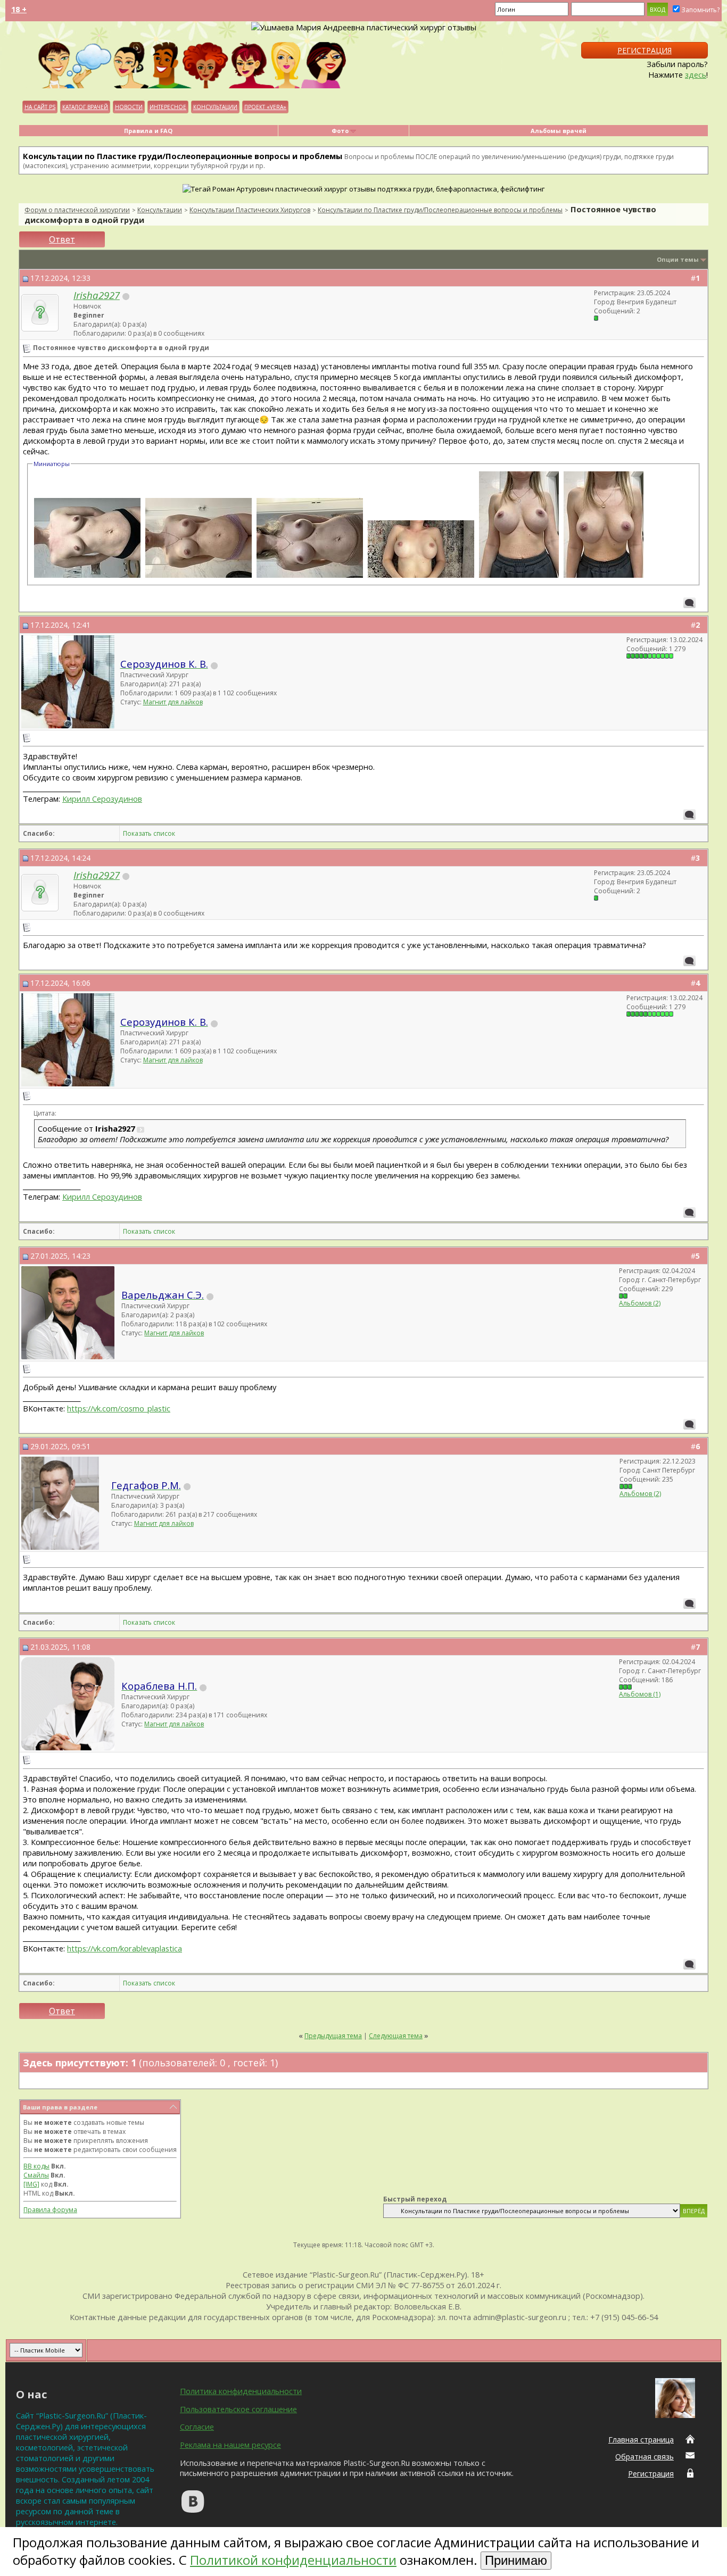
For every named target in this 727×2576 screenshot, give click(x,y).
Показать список (149, 833)
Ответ (62, 239)
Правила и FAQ (148, 131)
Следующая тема (396, 2036)
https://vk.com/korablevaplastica (125, 1948)
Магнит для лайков (173, 702)
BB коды (36, 2166)
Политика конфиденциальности (241, 2391)
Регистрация (645, 50)
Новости (129, 107)
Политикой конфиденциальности (293, 2560)
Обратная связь (645, 2457)
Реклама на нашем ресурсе (230, 2445)
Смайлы (36, 2175)
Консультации (215, 107)
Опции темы (678, 259)
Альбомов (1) (640, 1694)
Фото (340, 131)
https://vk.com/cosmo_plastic (119, 1408)
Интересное (168, 107)
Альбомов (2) (640, 1303)
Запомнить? (700, 10)
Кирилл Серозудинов (102, 799)
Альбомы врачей (559, 131)
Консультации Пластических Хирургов (250, 210)
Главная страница (641, 2440)
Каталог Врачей (85, 107)
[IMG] (31, 2184)
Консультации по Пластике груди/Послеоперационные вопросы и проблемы (440, 210)
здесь (696, 74)
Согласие (197, 2427)
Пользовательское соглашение (238, 2409)
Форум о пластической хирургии (77, 210)
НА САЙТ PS (40, 107)
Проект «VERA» (265, 107)
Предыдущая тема (333, 2036)
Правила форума (50, 2210)
